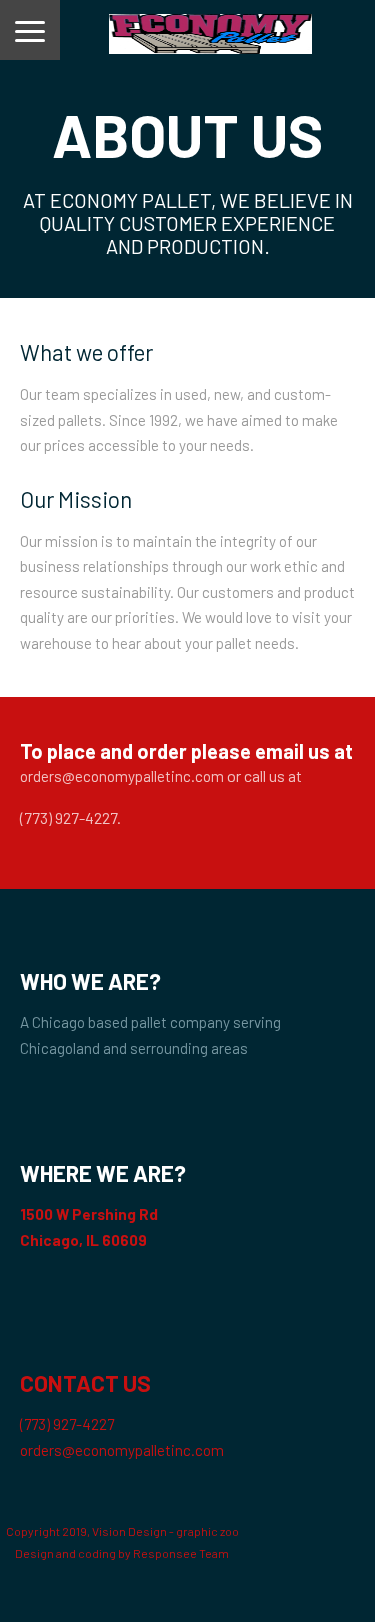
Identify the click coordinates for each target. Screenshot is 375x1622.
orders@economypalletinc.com (122, 776)
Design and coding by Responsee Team (122, 1553)
